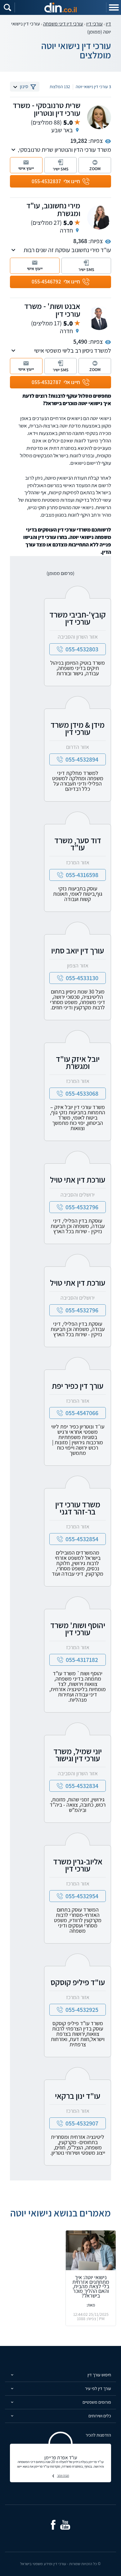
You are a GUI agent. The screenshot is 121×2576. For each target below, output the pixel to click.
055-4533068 (82, 1093)
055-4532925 (82, 2010)
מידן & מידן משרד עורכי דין (78, 728)
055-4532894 (82, 759)
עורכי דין (94, 24)
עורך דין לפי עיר (98, 2388)
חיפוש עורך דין (99, 2375)
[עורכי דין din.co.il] (60, 7)
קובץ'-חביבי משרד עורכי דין (78, 618)
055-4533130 (82, 978)
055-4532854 (82, 1539)
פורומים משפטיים (97, 2402)
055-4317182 (82, 1660)
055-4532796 (82, 1207)
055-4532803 (82, 649)
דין (108, 24)
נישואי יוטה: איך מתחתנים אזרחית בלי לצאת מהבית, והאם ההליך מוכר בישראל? (91, 2286)
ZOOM (95, 169)
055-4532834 (82, 1786)
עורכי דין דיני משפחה (63, 24)
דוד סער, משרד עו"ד (78, 844)
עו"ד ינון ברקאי (78, 2096)
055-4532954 (82, 1896)
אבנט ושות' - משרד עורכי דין (52, 310)
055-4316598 (82, 875)
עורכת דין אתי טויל (78, 1179)
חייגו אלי (56, 181)
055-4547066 (82, 1413)
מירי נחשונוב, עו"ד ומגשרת (53, 209)
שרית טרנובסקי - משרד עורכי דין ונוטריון (47, 109)
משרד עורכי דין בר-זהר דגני (78, 1508)
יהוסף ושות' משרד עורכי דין (78, 1629)
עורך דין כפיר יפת (78, 1386)
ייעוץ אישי (26, 168)
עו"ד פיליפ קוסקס (78, 1982)
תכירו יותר (63, 2475)
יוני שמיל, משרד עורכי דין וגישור (78, 1755)
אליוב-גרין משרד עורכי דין (78, 1865)
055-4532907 (82, 2123)
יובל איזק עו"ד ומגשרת (78, 1062)
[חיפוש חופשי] (7, 7)
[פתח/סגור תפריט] (114, 7)
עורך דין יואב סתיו (78, 950)
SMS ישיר (61, 169)
